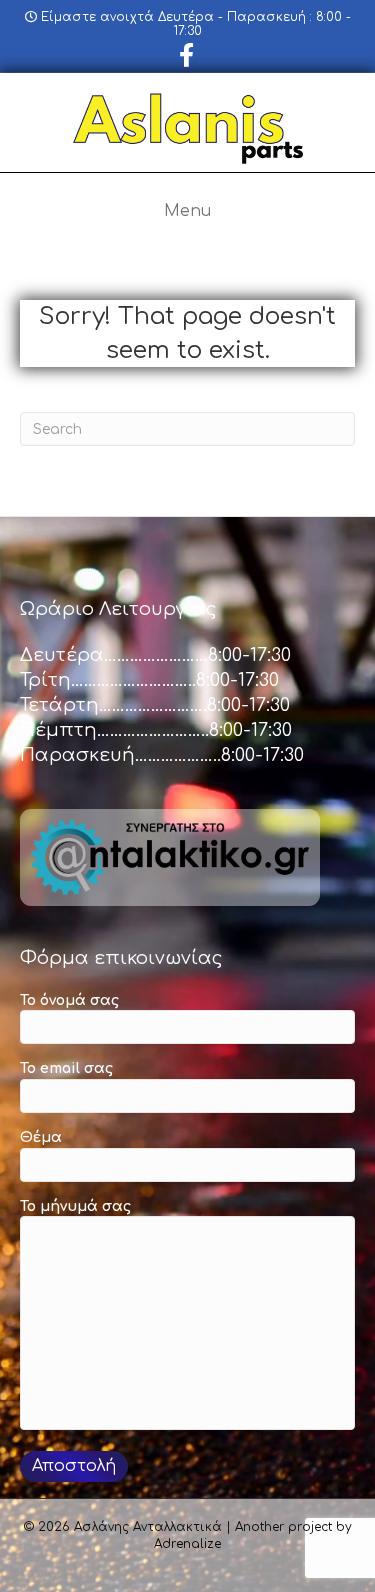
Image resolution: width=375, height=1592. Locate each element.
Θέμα (41, 1137)
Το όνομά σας (69, 1000)
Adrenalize (187, 1544)
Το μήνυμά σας (75, 1206)
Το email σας (66, 1068)
